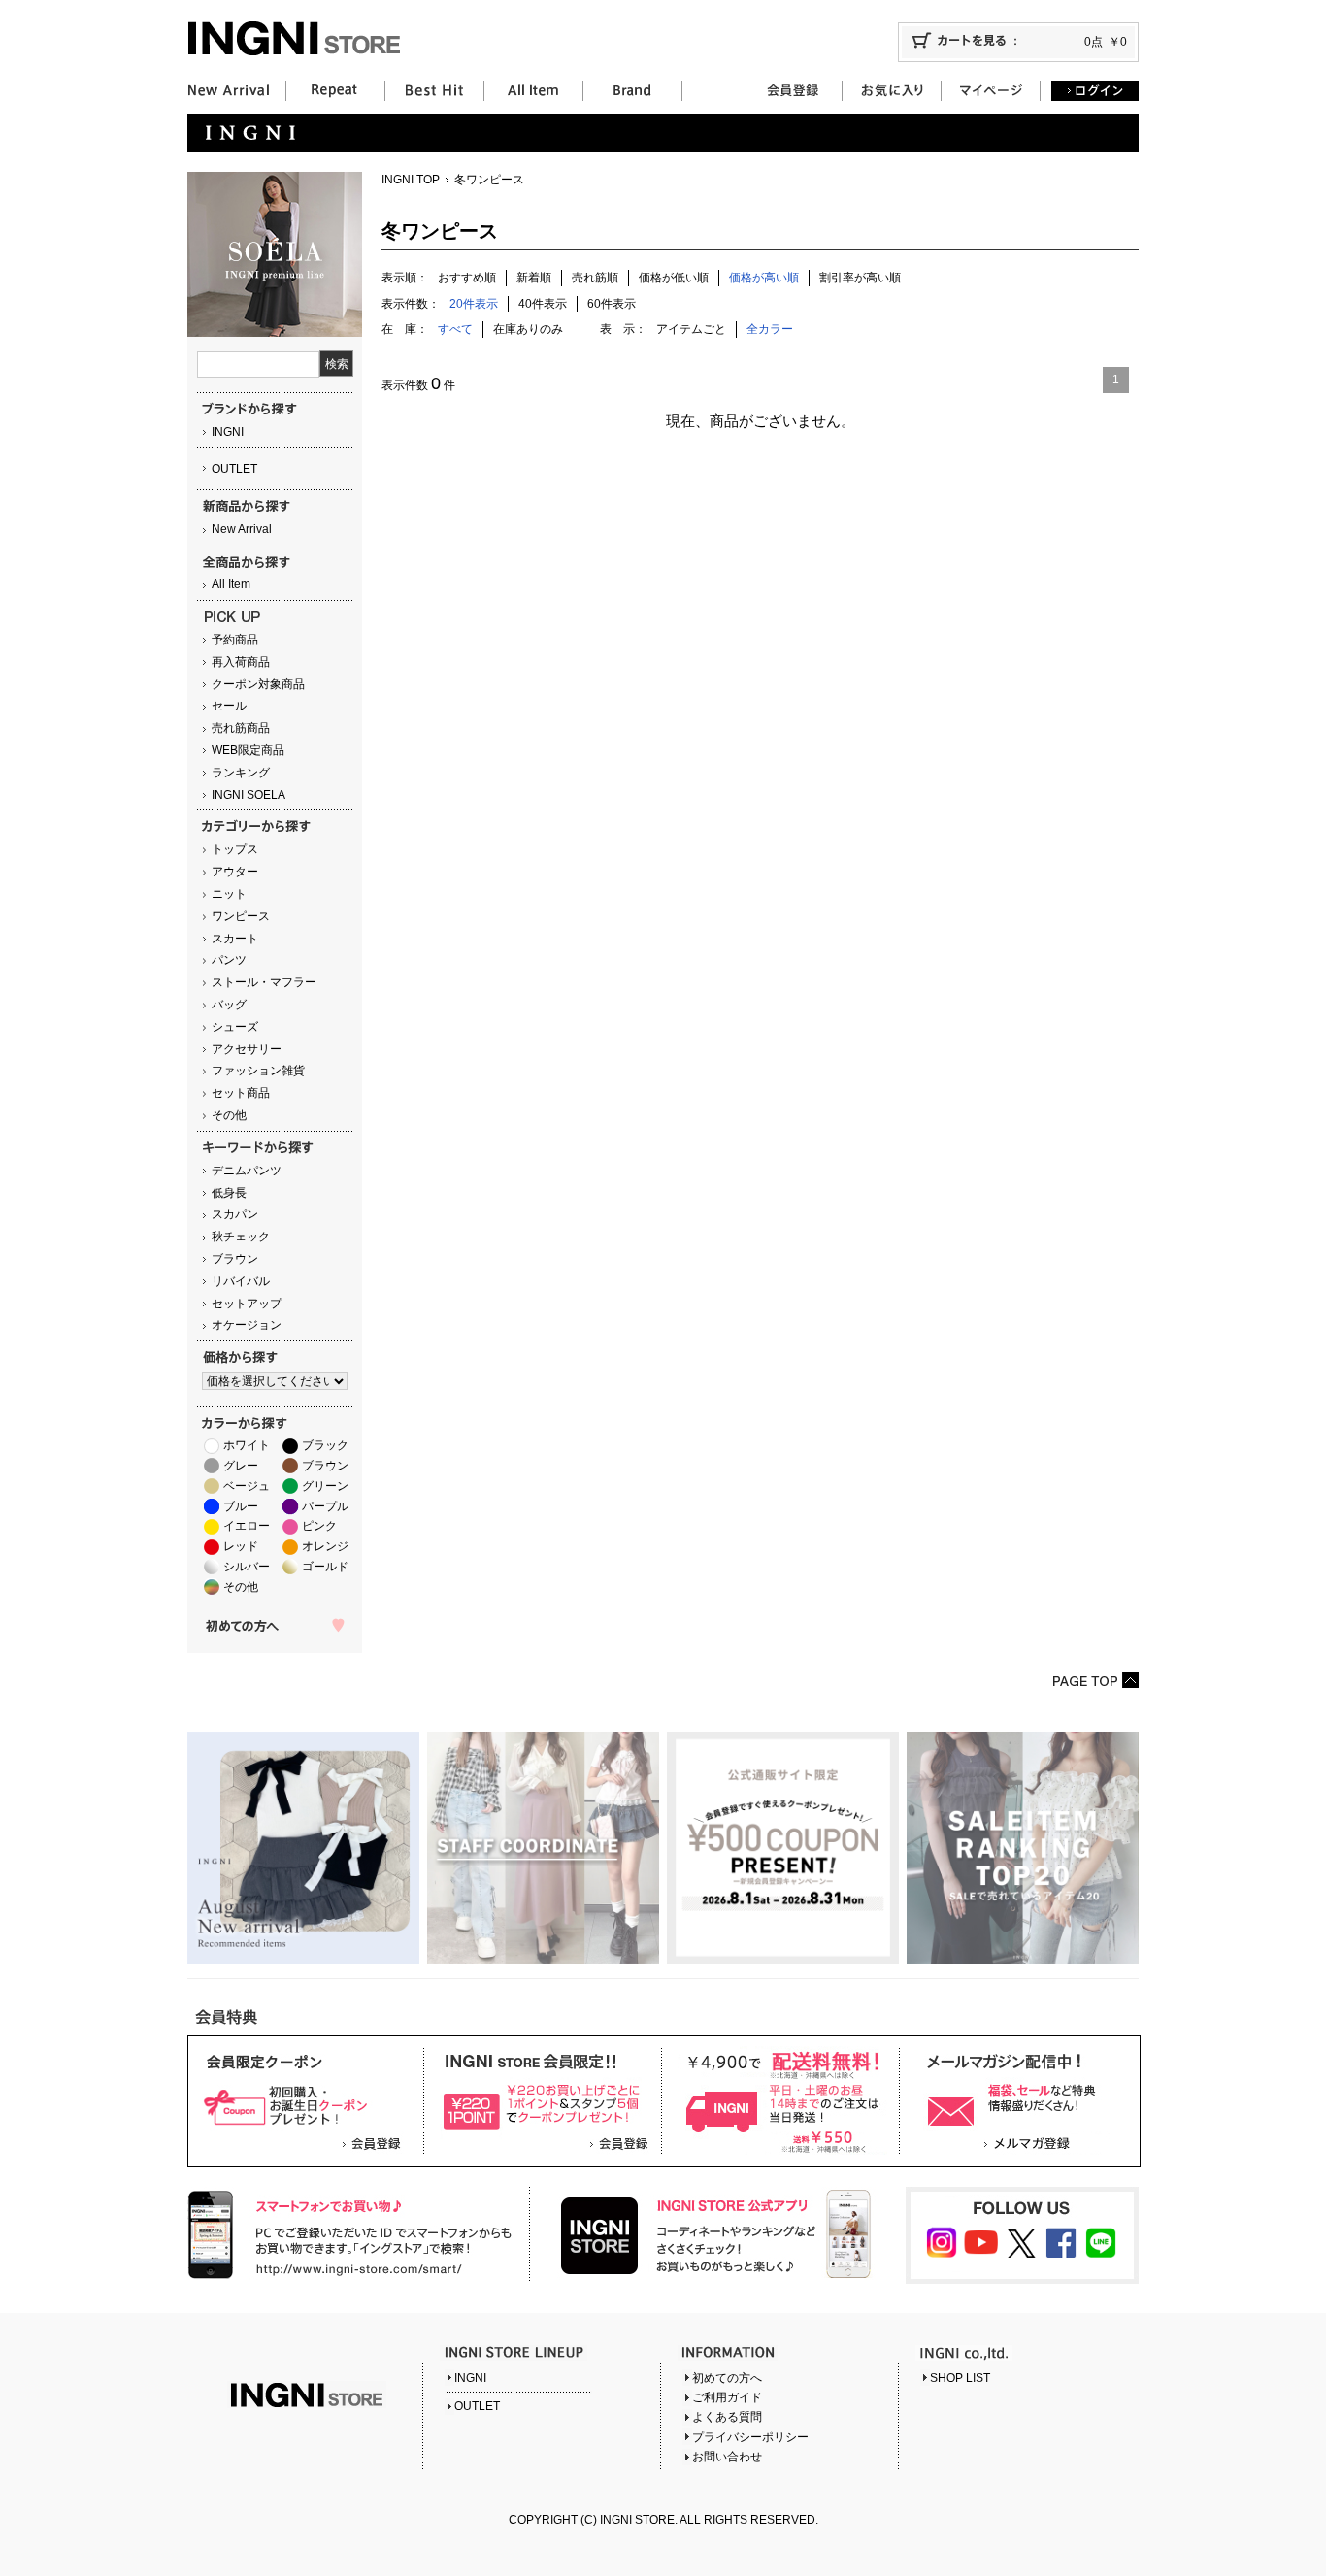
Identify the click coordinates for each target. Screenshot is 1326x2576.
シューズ (235, 1027)
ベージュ (247, 1486)
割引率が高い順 (860, 278)
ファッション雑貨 (258, 1071)
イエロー (247, 1526)
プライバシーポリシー (750, 2437)
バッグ (229, 1005)
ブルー (241, 1506)
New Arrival (242, 529)
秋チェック (241, 1237)
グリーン (325, 1486)
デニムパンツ (247, 1171)
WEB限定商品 (248, 750)
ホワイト (247, 1445)
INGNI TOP (411, 180)
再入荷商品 (241, 662)
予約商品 (235, 640)
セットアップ (247, 1304)
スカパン (235, 1214)
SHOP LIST (960, 2378)
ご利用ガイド (727, 2397)
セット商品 (241, 1093)
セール (229, 706)
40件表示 (543, 304)
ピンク (319, 1526)
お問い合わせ (727, 2457)
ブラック (325, 1445)
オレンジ (325, 1546)
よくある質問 (727, 2417)
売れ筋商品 (241, 728)
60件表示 (612, 304)
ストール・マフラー (264, 982)
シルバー (247, 1567)
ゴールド (325, 1567)
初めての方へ (727, 2378)
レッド (241, 1546)
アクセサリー (247, 1049)
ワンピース (241, 916)
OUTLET (234, 469)
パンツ (229, 960)
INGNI (228, 432)
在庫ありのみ (528, 329)
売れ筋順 (595, 278)
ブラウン (235, 1259)
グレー (241, 1466)
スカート (235, 939)
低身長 (229, 1193)
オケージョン (247, 1325)
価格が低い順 (674, 278)
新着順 (534, 278)
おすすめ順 (467, 278)
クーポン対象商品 (258, 684)
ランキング (241, 773)
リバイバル (241, 1281)
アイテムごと (691, 329)
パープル (325, 1506)
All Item (231, 584)
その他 (229, 1115)
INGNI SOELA (249, 795)
